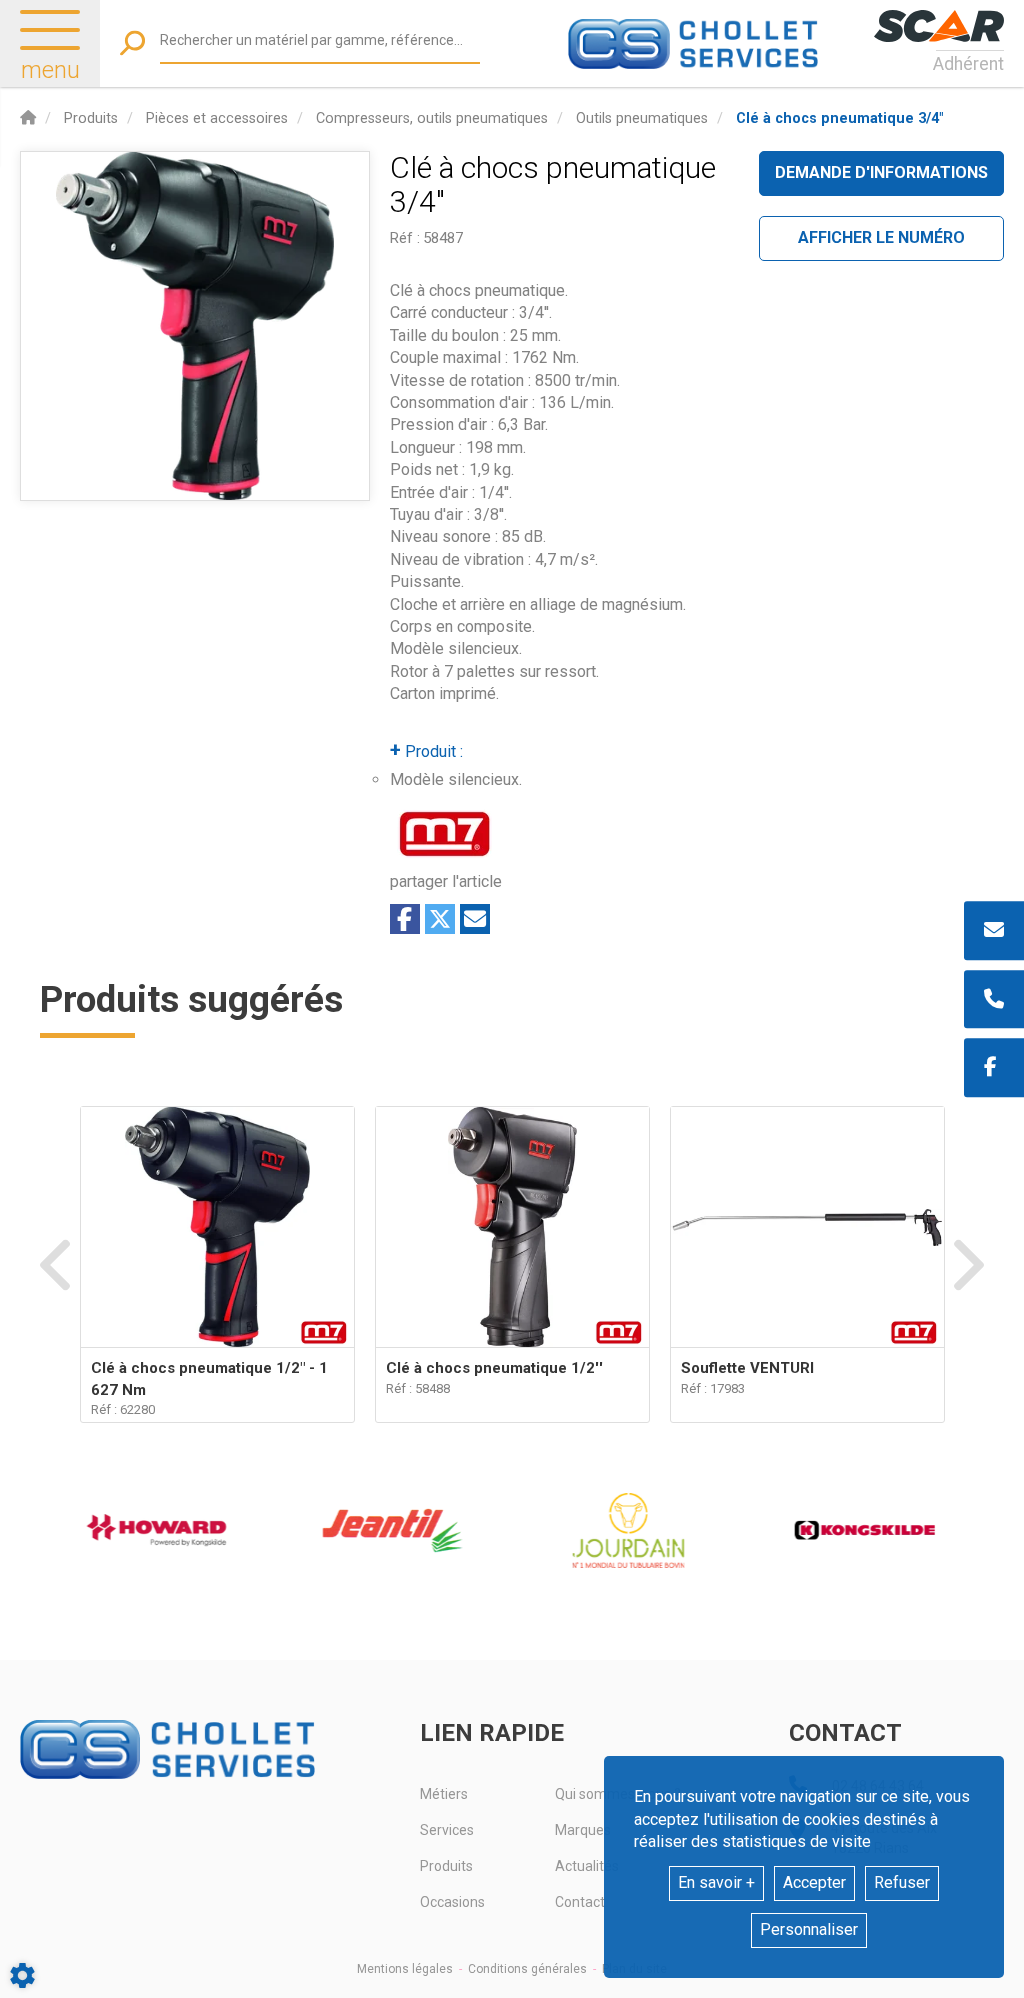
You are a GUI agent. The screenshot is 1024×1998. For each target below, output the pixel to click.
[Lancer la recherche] (132, 43)
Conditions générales (527, 1969)
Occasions (452, 1902)
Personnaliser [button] (809, 1929)
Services (447, 1830)
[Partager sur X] (440, 919)
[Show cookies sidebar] (22, 1975)
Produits (446, 1866)
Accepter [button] (814, 1882)
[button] (839, 118)
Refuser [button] (902, 1882)
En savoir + (716, 1882)
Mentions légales (405, 1969)
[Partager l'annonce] (475, 919)
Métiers (444, 1794)
